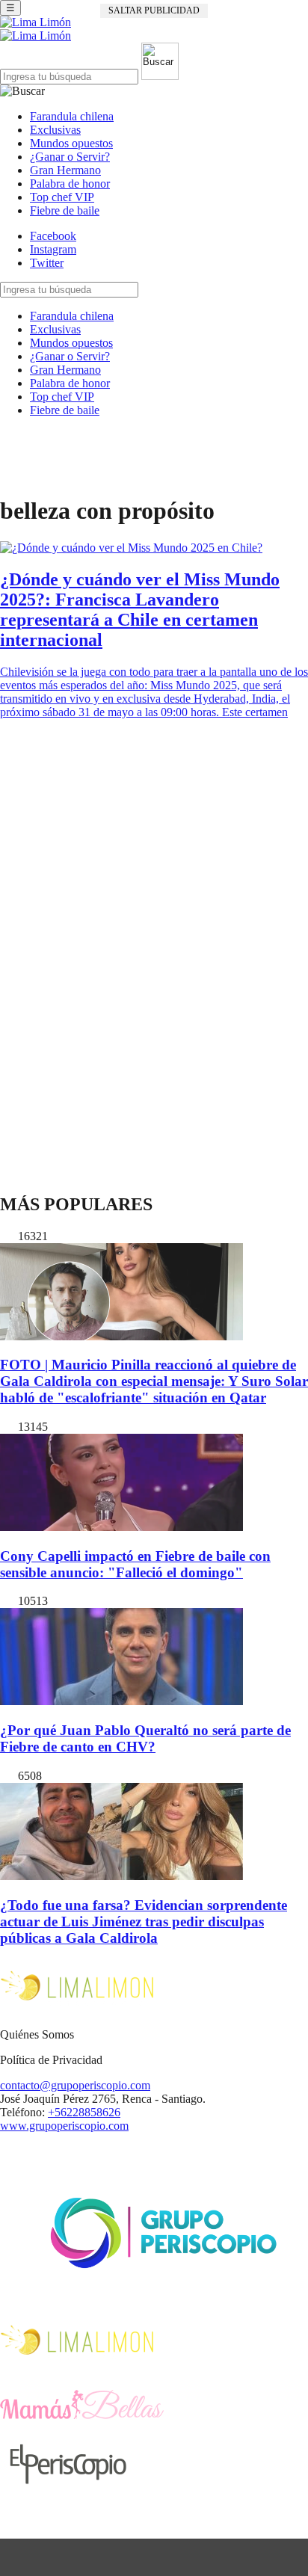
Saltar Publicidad (154, 10)
